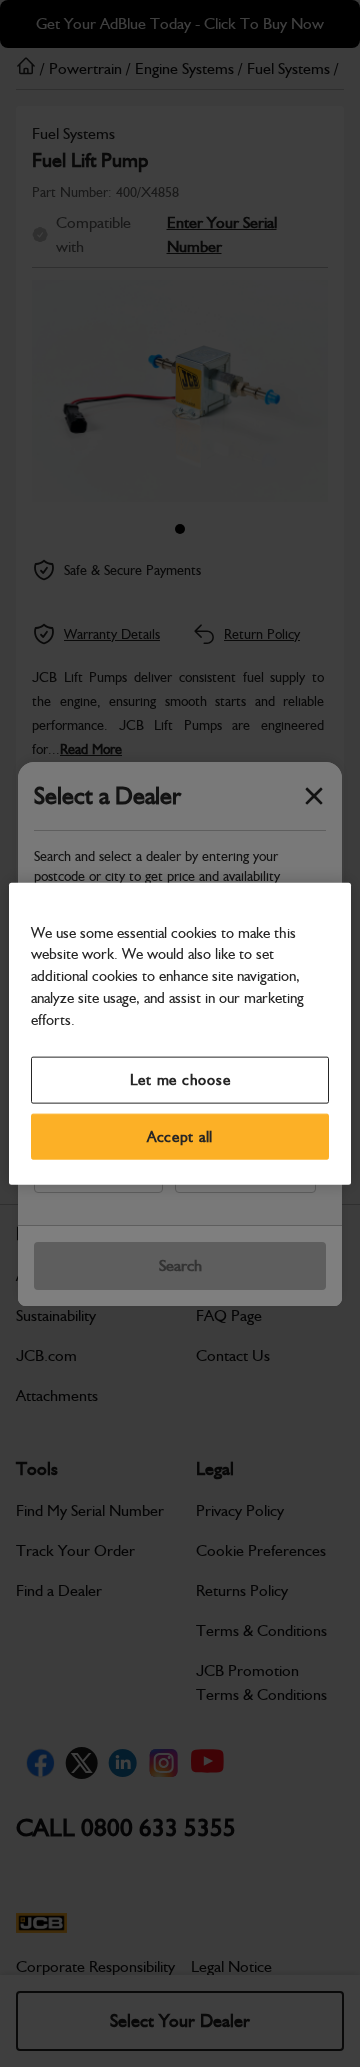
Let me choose (180, 1080)
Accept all (180, 1136)
